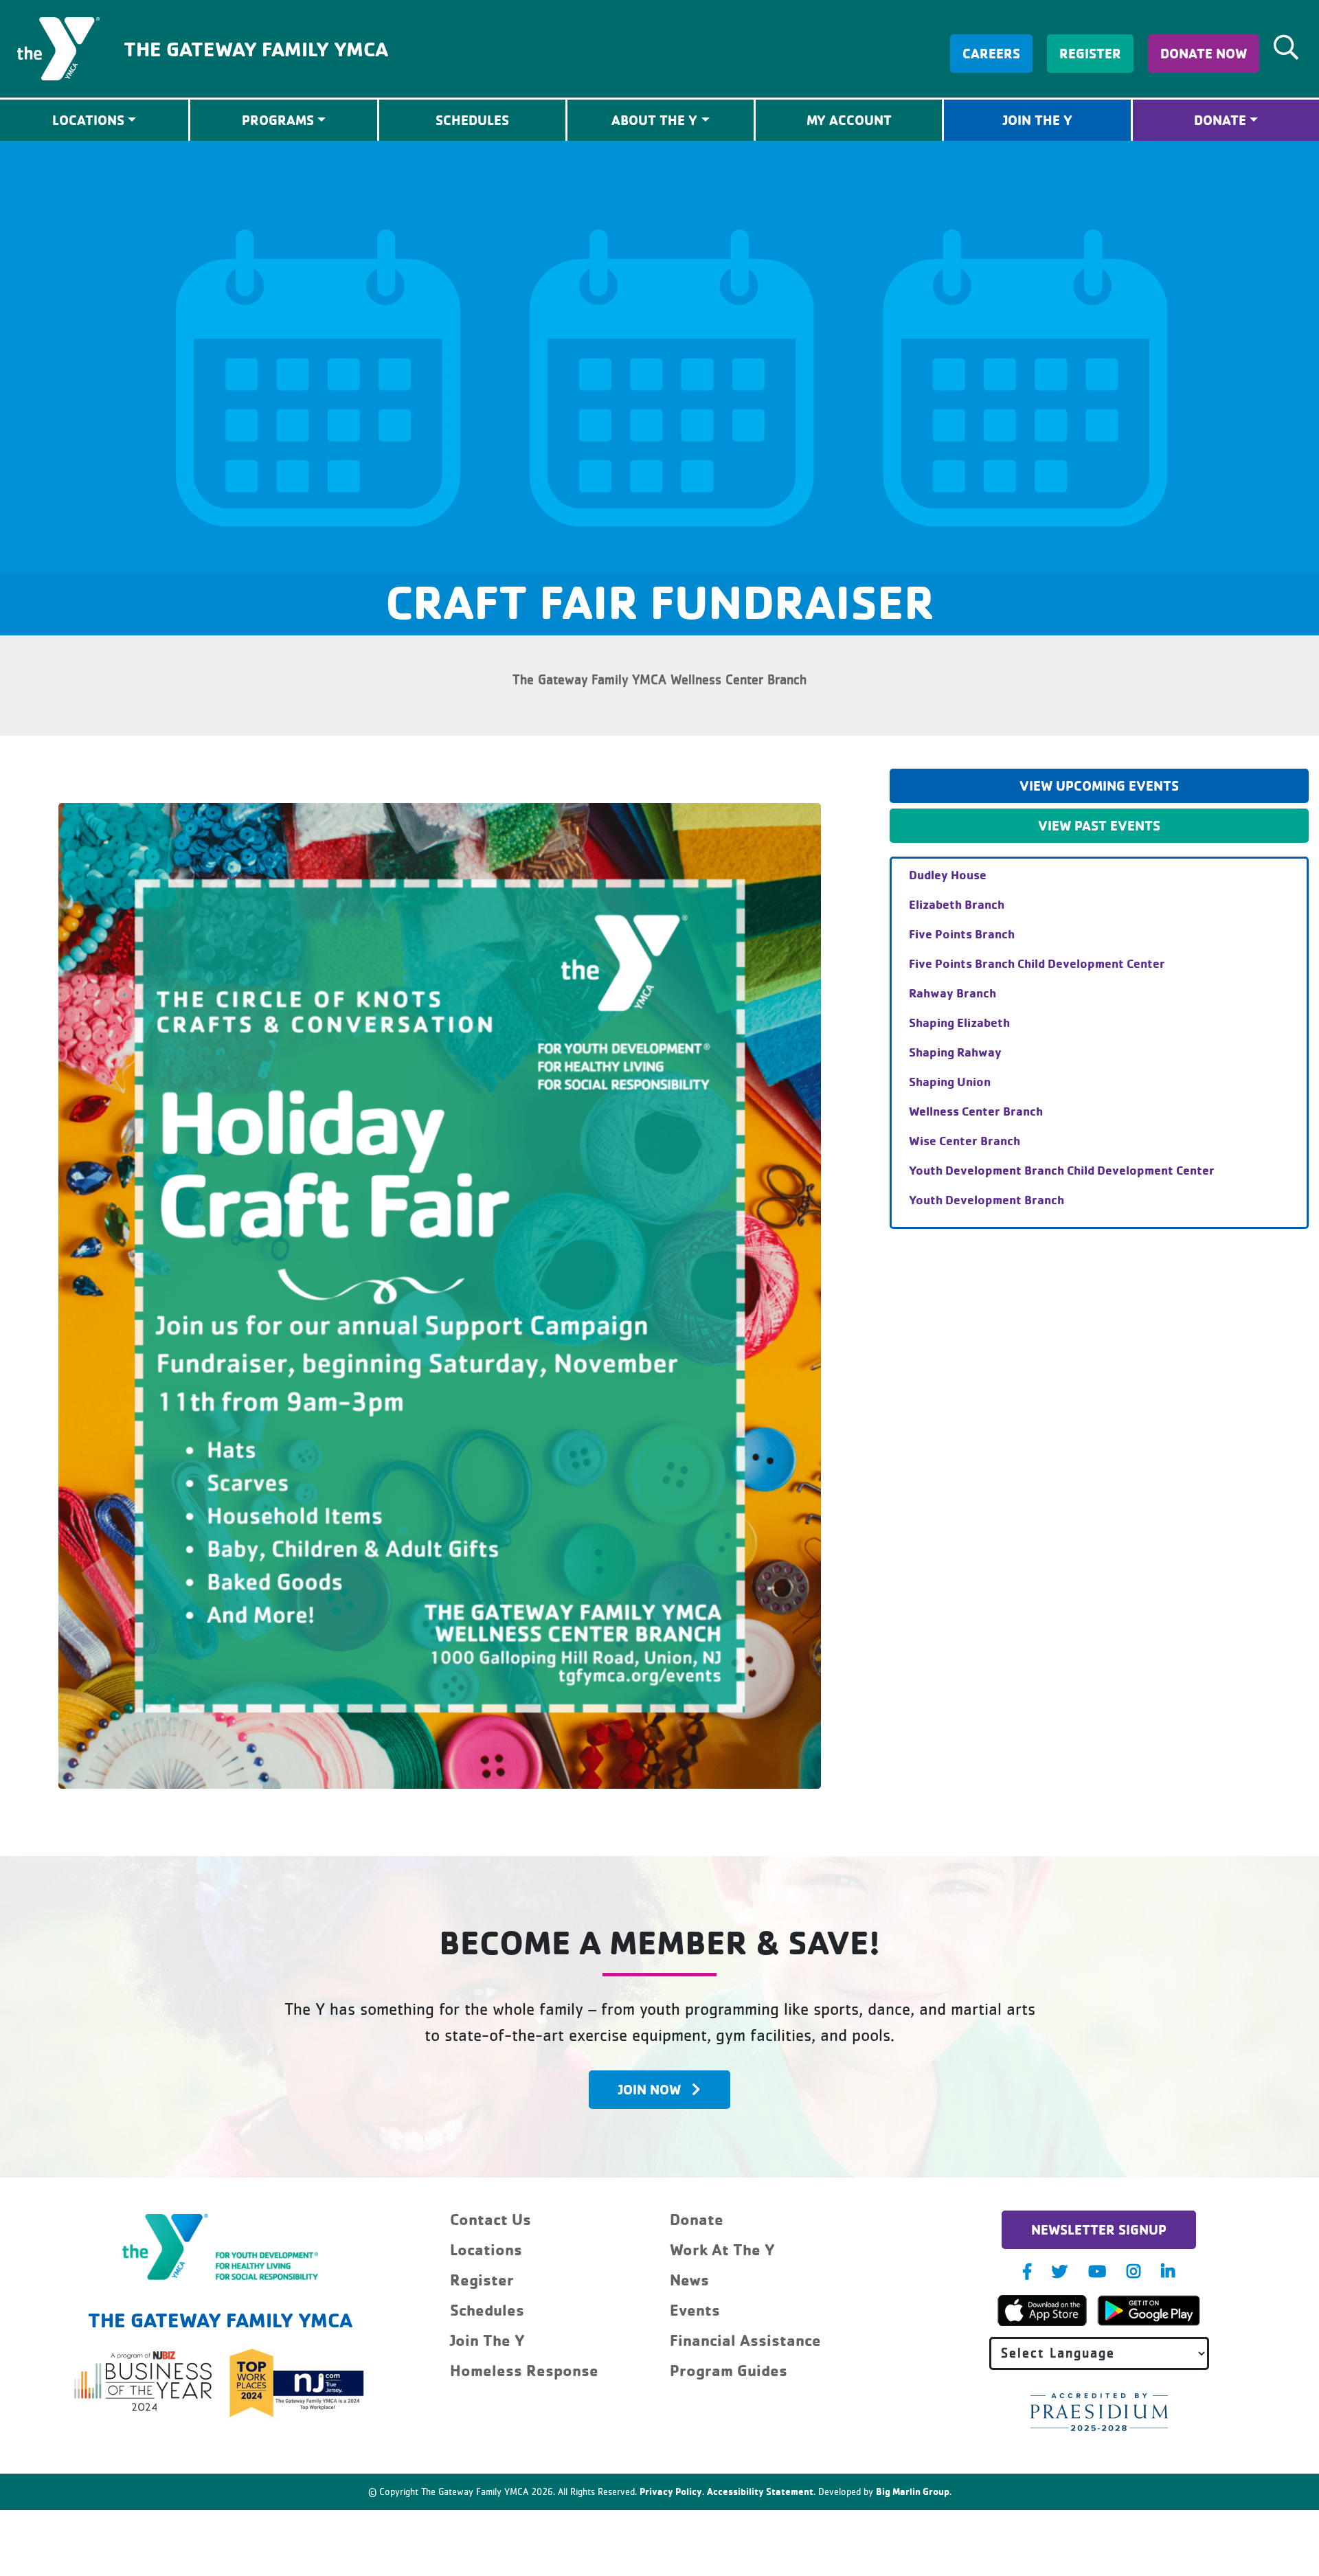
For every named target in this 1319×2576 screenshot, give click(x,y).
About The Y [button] (654, 120)
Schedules (472, 120)
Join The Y (1038, 120)
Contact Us (491, 2219)
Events (695, 2310)
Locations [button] (88, 120)
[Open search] (1286, 47)
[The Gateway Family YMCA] (58, 47)
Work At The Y (722, 2249)
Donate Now (1204, 53)
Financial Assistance (745, 2340)
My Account (849, 120)
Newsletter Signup (1099, 2229)
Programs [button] (278, 120)
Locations (486, 2249)
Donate (1220, 120)
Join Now (650, 2089)
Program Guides (729, 2370)
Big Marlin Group (913, 2491)
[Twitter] (1060, 2271)
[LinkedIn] (1168, 2271)
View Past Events (1099, 825)
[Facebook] (1027, 2271)
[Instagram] (1134, 2271)
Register (1090, 53)
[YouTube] (1097, 2271)
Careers (991, 53)
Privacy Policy (671, 2491)
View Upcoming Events (1099, 786)
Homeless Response (524, 2370)
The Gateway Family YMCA (256, 48)
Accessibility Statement (760, 2491)
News (689, 2280)
